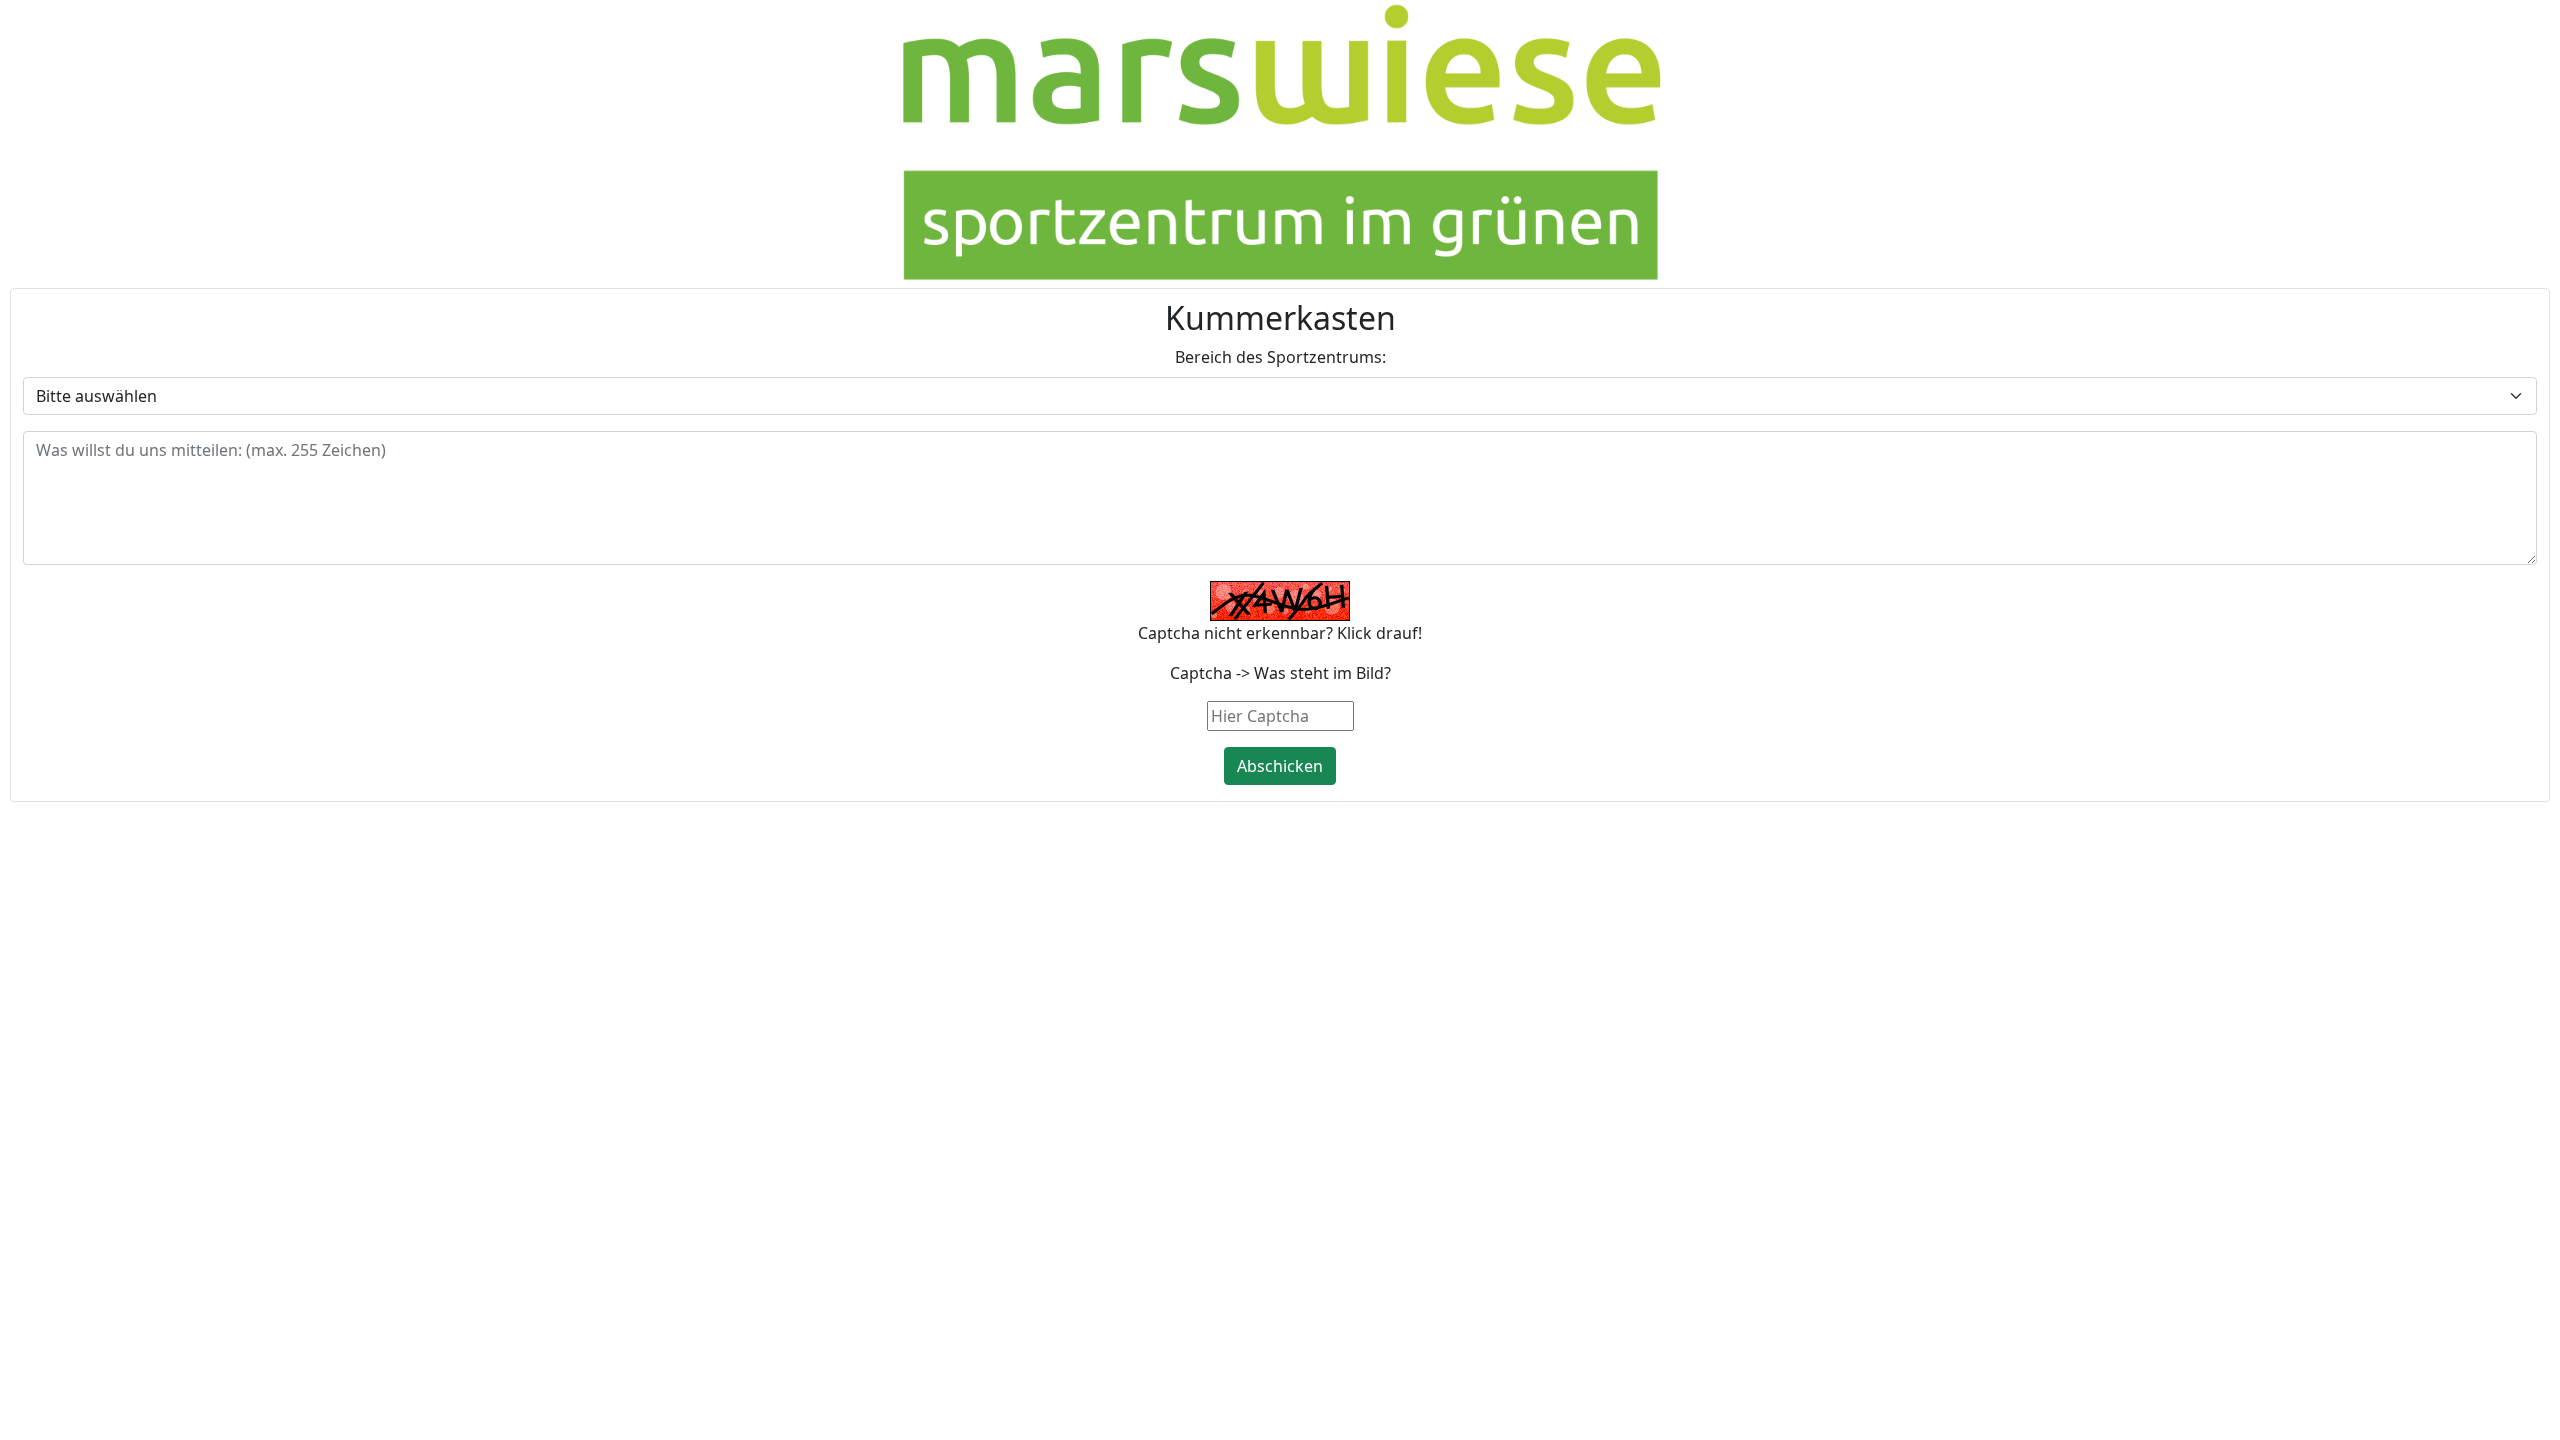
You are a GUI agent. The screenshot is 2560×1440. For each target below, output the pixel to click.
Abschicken (1280, 766)
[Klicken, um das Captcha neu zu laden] (1280, 601)
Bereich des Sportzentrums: (1280, 357)
